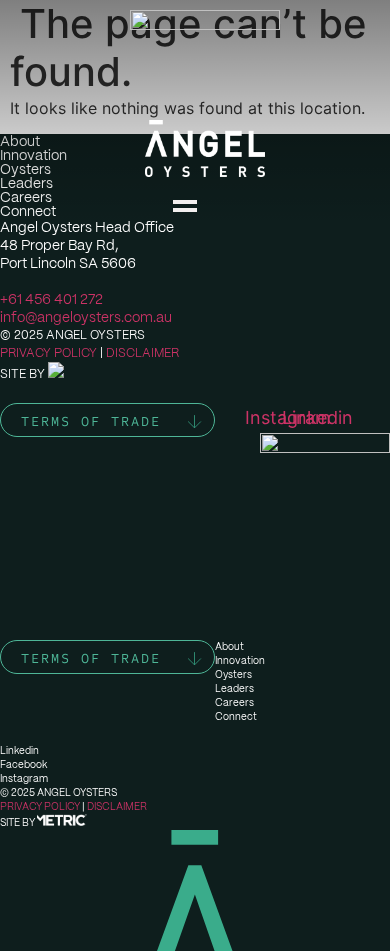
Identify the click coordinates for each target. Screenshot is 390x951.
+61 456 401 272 (51, 299)
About (229, 646)
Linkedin (19, 750)
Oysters (233, 674)
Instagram (24, 778)
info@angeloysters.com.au (86, 317)
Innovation (240, 660)
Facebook (23, 764)
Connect (236, 716)
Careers (234, 702)
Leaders (234, 688)
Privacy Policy (48, 353)
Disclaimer (142, 353)
